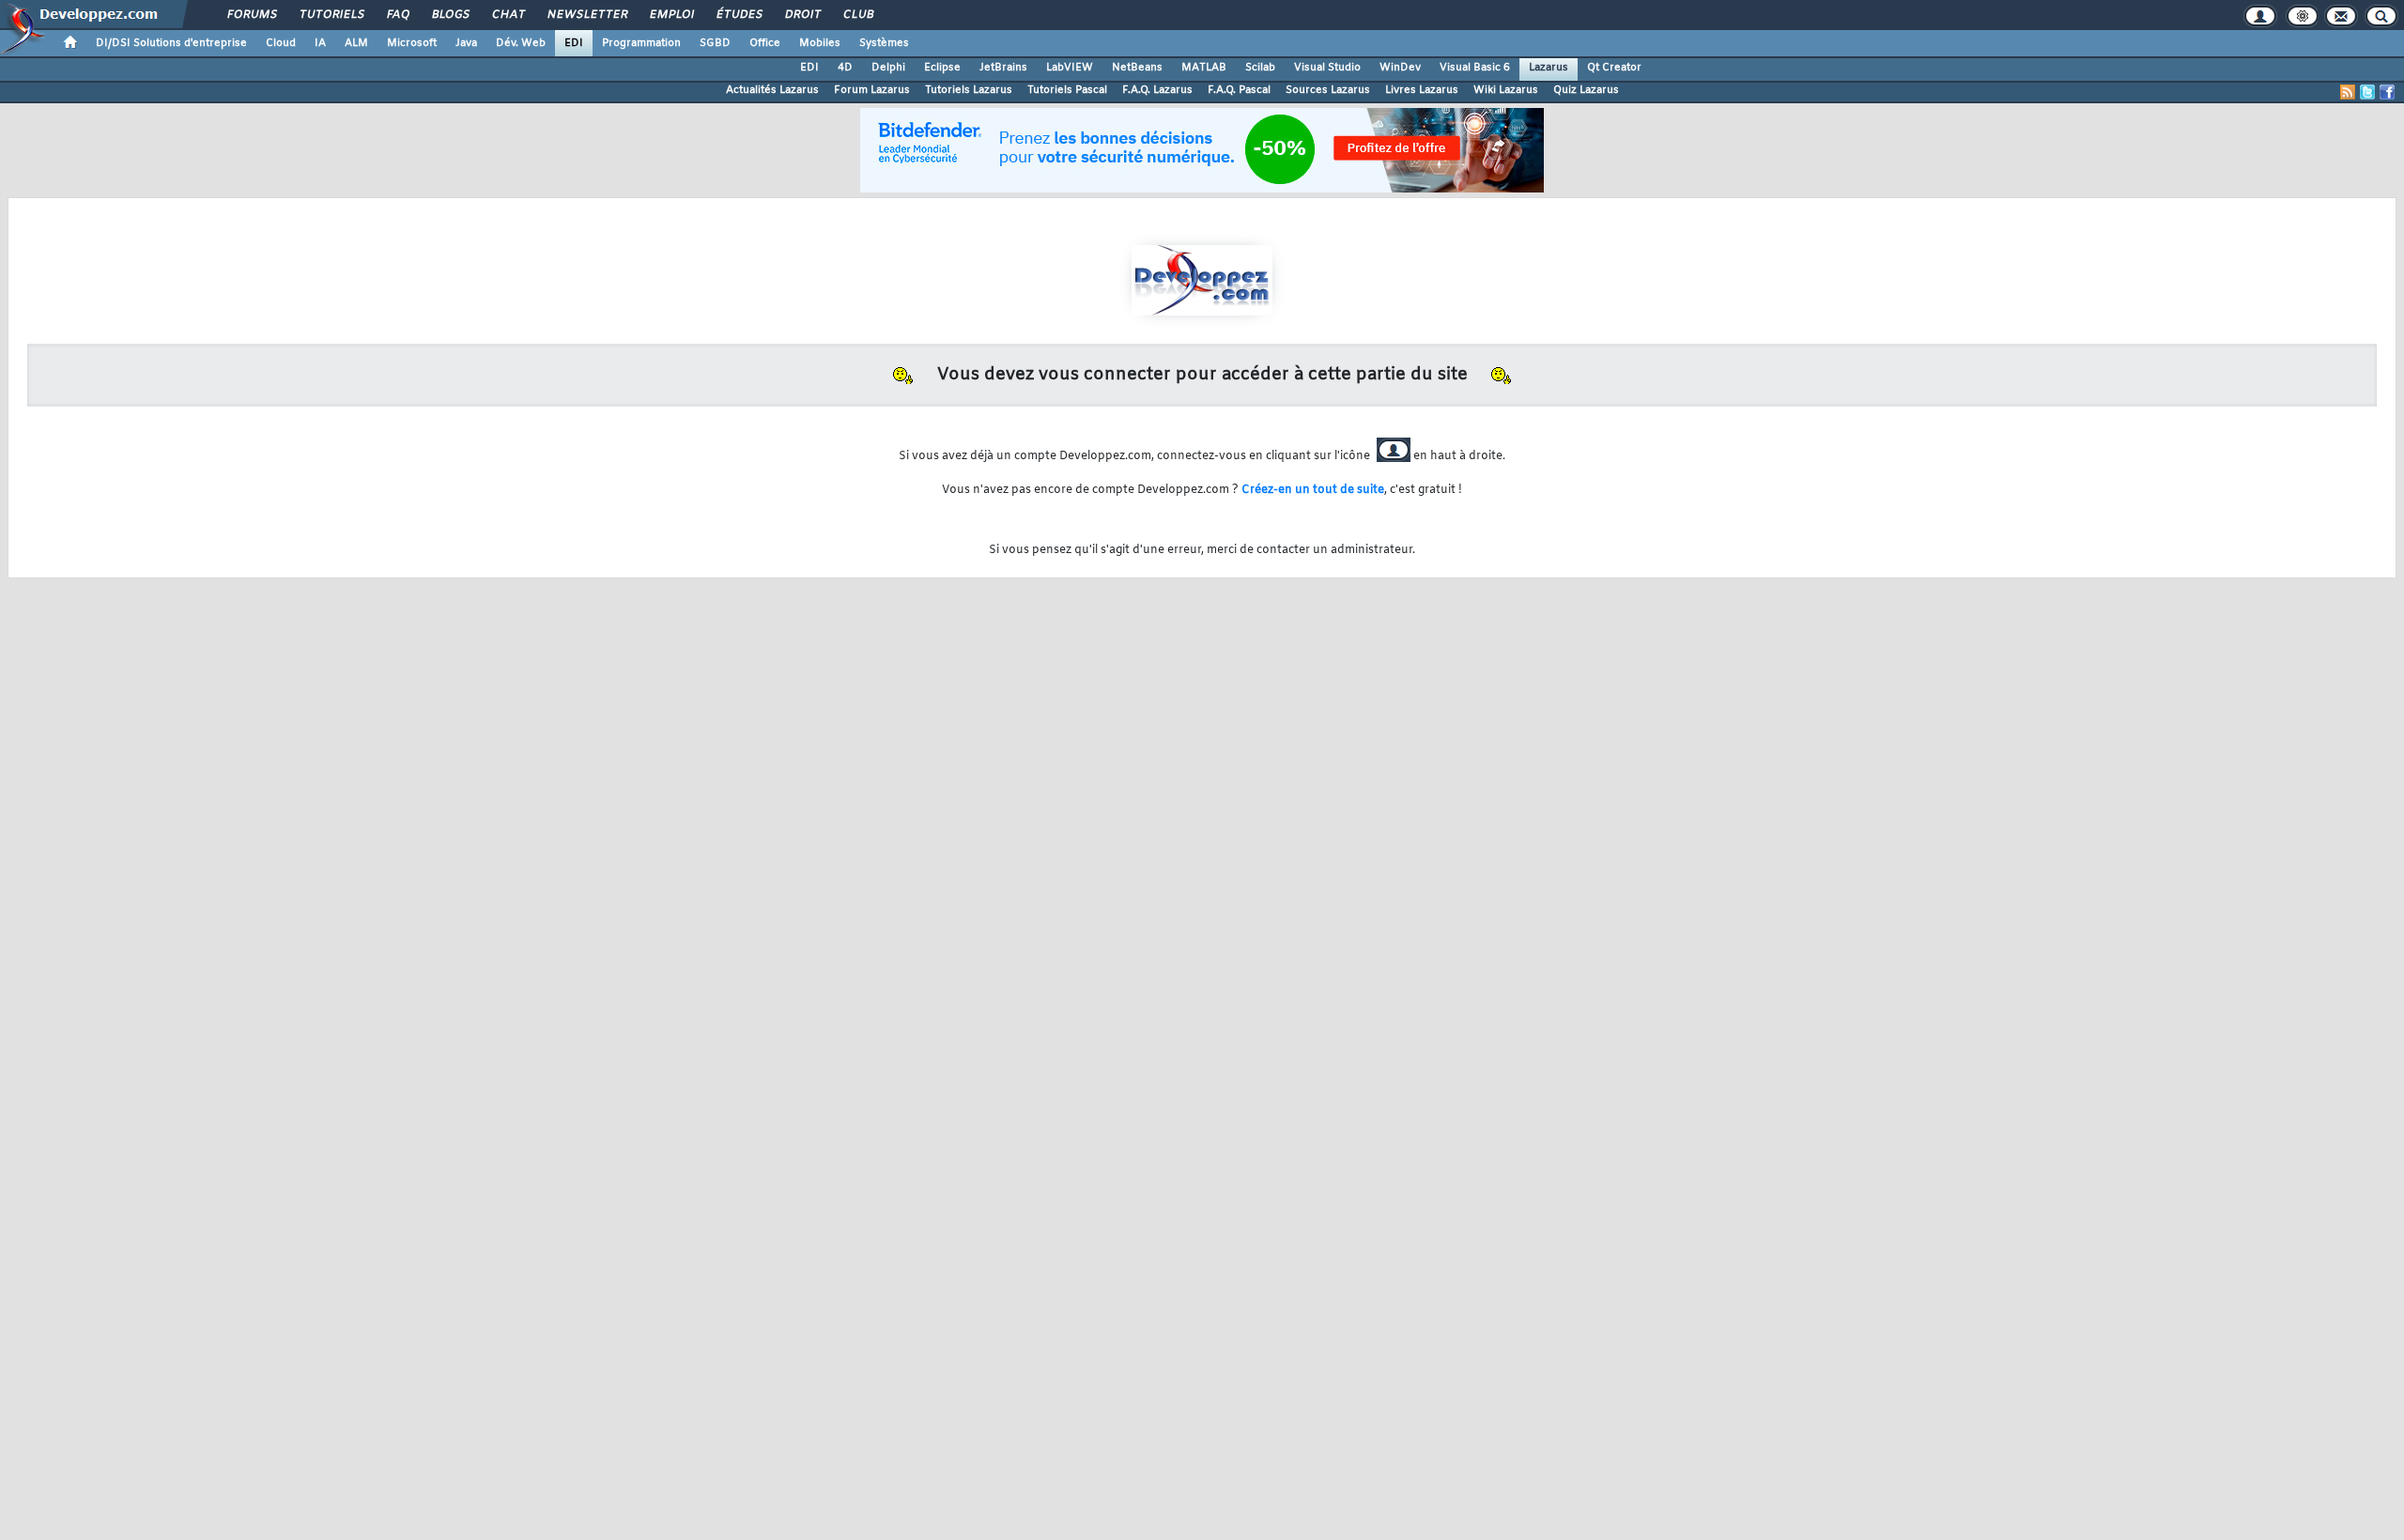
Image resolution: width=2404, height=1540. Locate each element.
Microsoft (412, 43)
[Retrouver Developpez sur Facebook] (2387, 92)
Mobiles (820, 43)
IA (320, 43)
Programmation (641, 43)
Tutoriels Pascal (1067, 90)
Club (857, 15)
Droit (802, 15)
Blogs (450, 15)
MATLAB (1204, 68)
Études (739, 15)
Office (765, 43)
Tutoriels (331, 15)
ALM (356, 43)
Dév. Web (521, 43)
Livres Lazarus (1422, 90)
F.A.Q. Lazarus (1157, 90)
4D (845, 68)
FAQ (397, 15)
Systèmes (884, 43)
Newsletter (586, 15)
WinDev (1400, 68)
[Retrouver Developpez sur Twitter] (2367, 92)
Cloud (281, 43)
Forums (251, 15)
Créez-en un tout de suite (1313, 490)
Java (466, 43)
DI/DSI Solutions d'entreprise (171, 43)
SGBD (715, 43)
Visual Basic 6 (1475, 68)
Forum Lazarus (872, 90)
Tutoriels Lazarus (969, 90)
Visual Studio (1327, 68)
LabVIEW (1070, 68)
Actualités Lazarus (772, 90)
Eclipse (942, 68)
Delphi (888, 68)
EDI (574, 43)
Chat (508, 15)
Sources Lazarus (1328, 90)
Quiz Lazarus (1586, 90)
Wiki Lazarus (1506, 90)
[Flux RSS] (2348, 92)
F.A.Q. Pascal (1239, 90)
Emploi (671, 15)
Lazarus (1549, 68)
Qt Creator (1614, 68)
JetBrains (1003, 68)
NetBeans (1137, 68)
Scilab (1260, 68)
